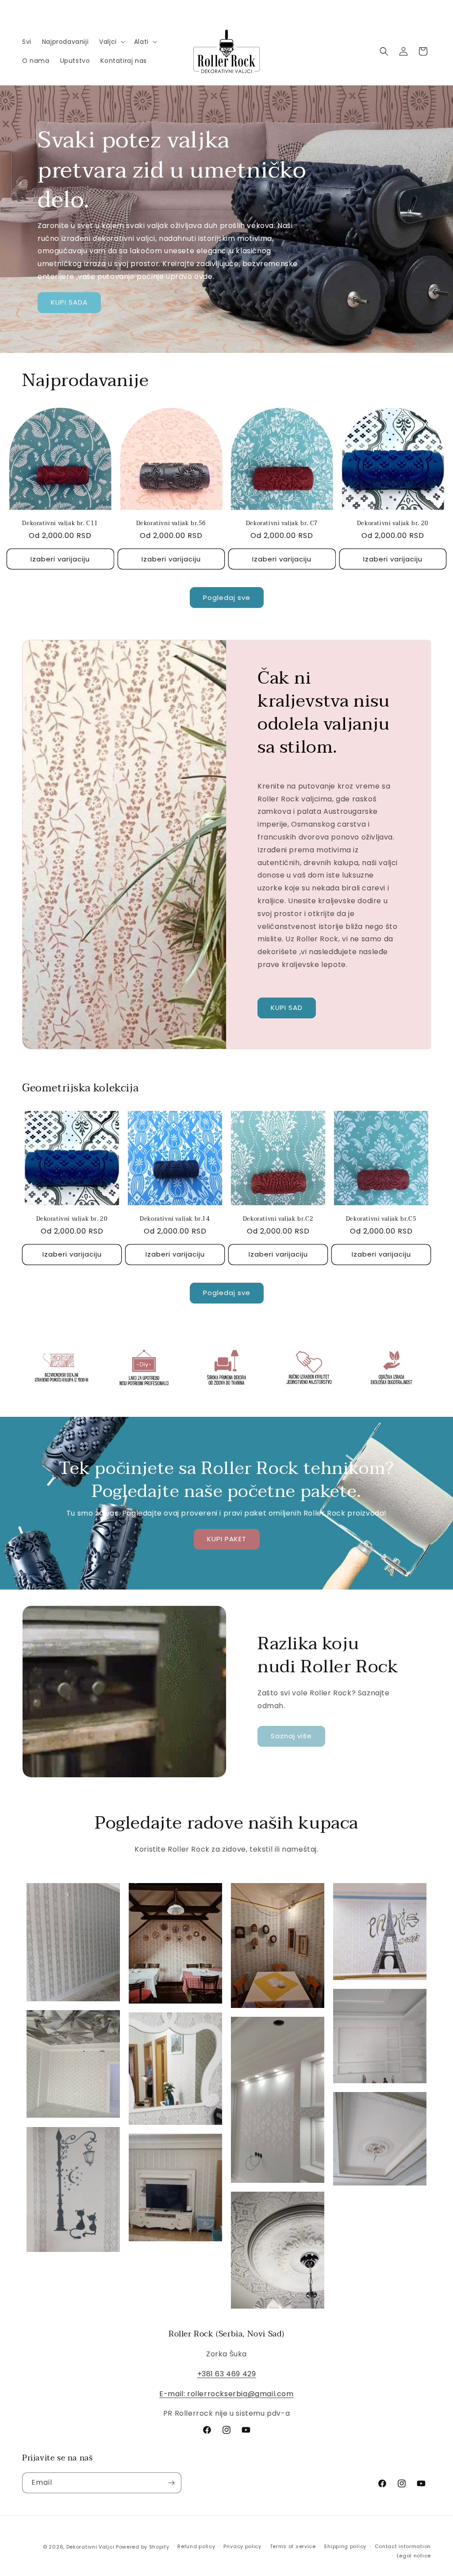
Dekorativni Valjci (90, 2547)
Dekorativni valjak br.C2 (278, 1219)
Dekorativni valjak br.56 (171, 524)
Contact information (403, 2546)
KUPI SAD (287, 1008)
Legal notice (414, 2556)
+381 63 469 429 (227, 2374)
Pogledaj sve (227, 598)
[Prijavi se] (171, 2483)
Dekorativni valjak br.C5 (381, 1219)
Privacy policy (242, 2546)
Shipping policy (345, 2546)
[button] (111, 42)
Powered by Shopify (143, 2547)
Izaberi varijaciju (60, 559)
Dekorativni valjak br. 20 (393, 524)
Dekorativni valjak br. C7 (282, 524)
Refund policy (196, 2546)
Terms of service (293, 2546)
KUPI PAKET (227, 1539)
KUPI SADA (69, 302)
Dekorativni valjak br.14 (175, 1219)
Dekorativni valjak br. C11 (60, 524)
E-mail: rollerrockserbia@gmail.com (226, 2394)
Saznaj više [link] (291, 1736)
